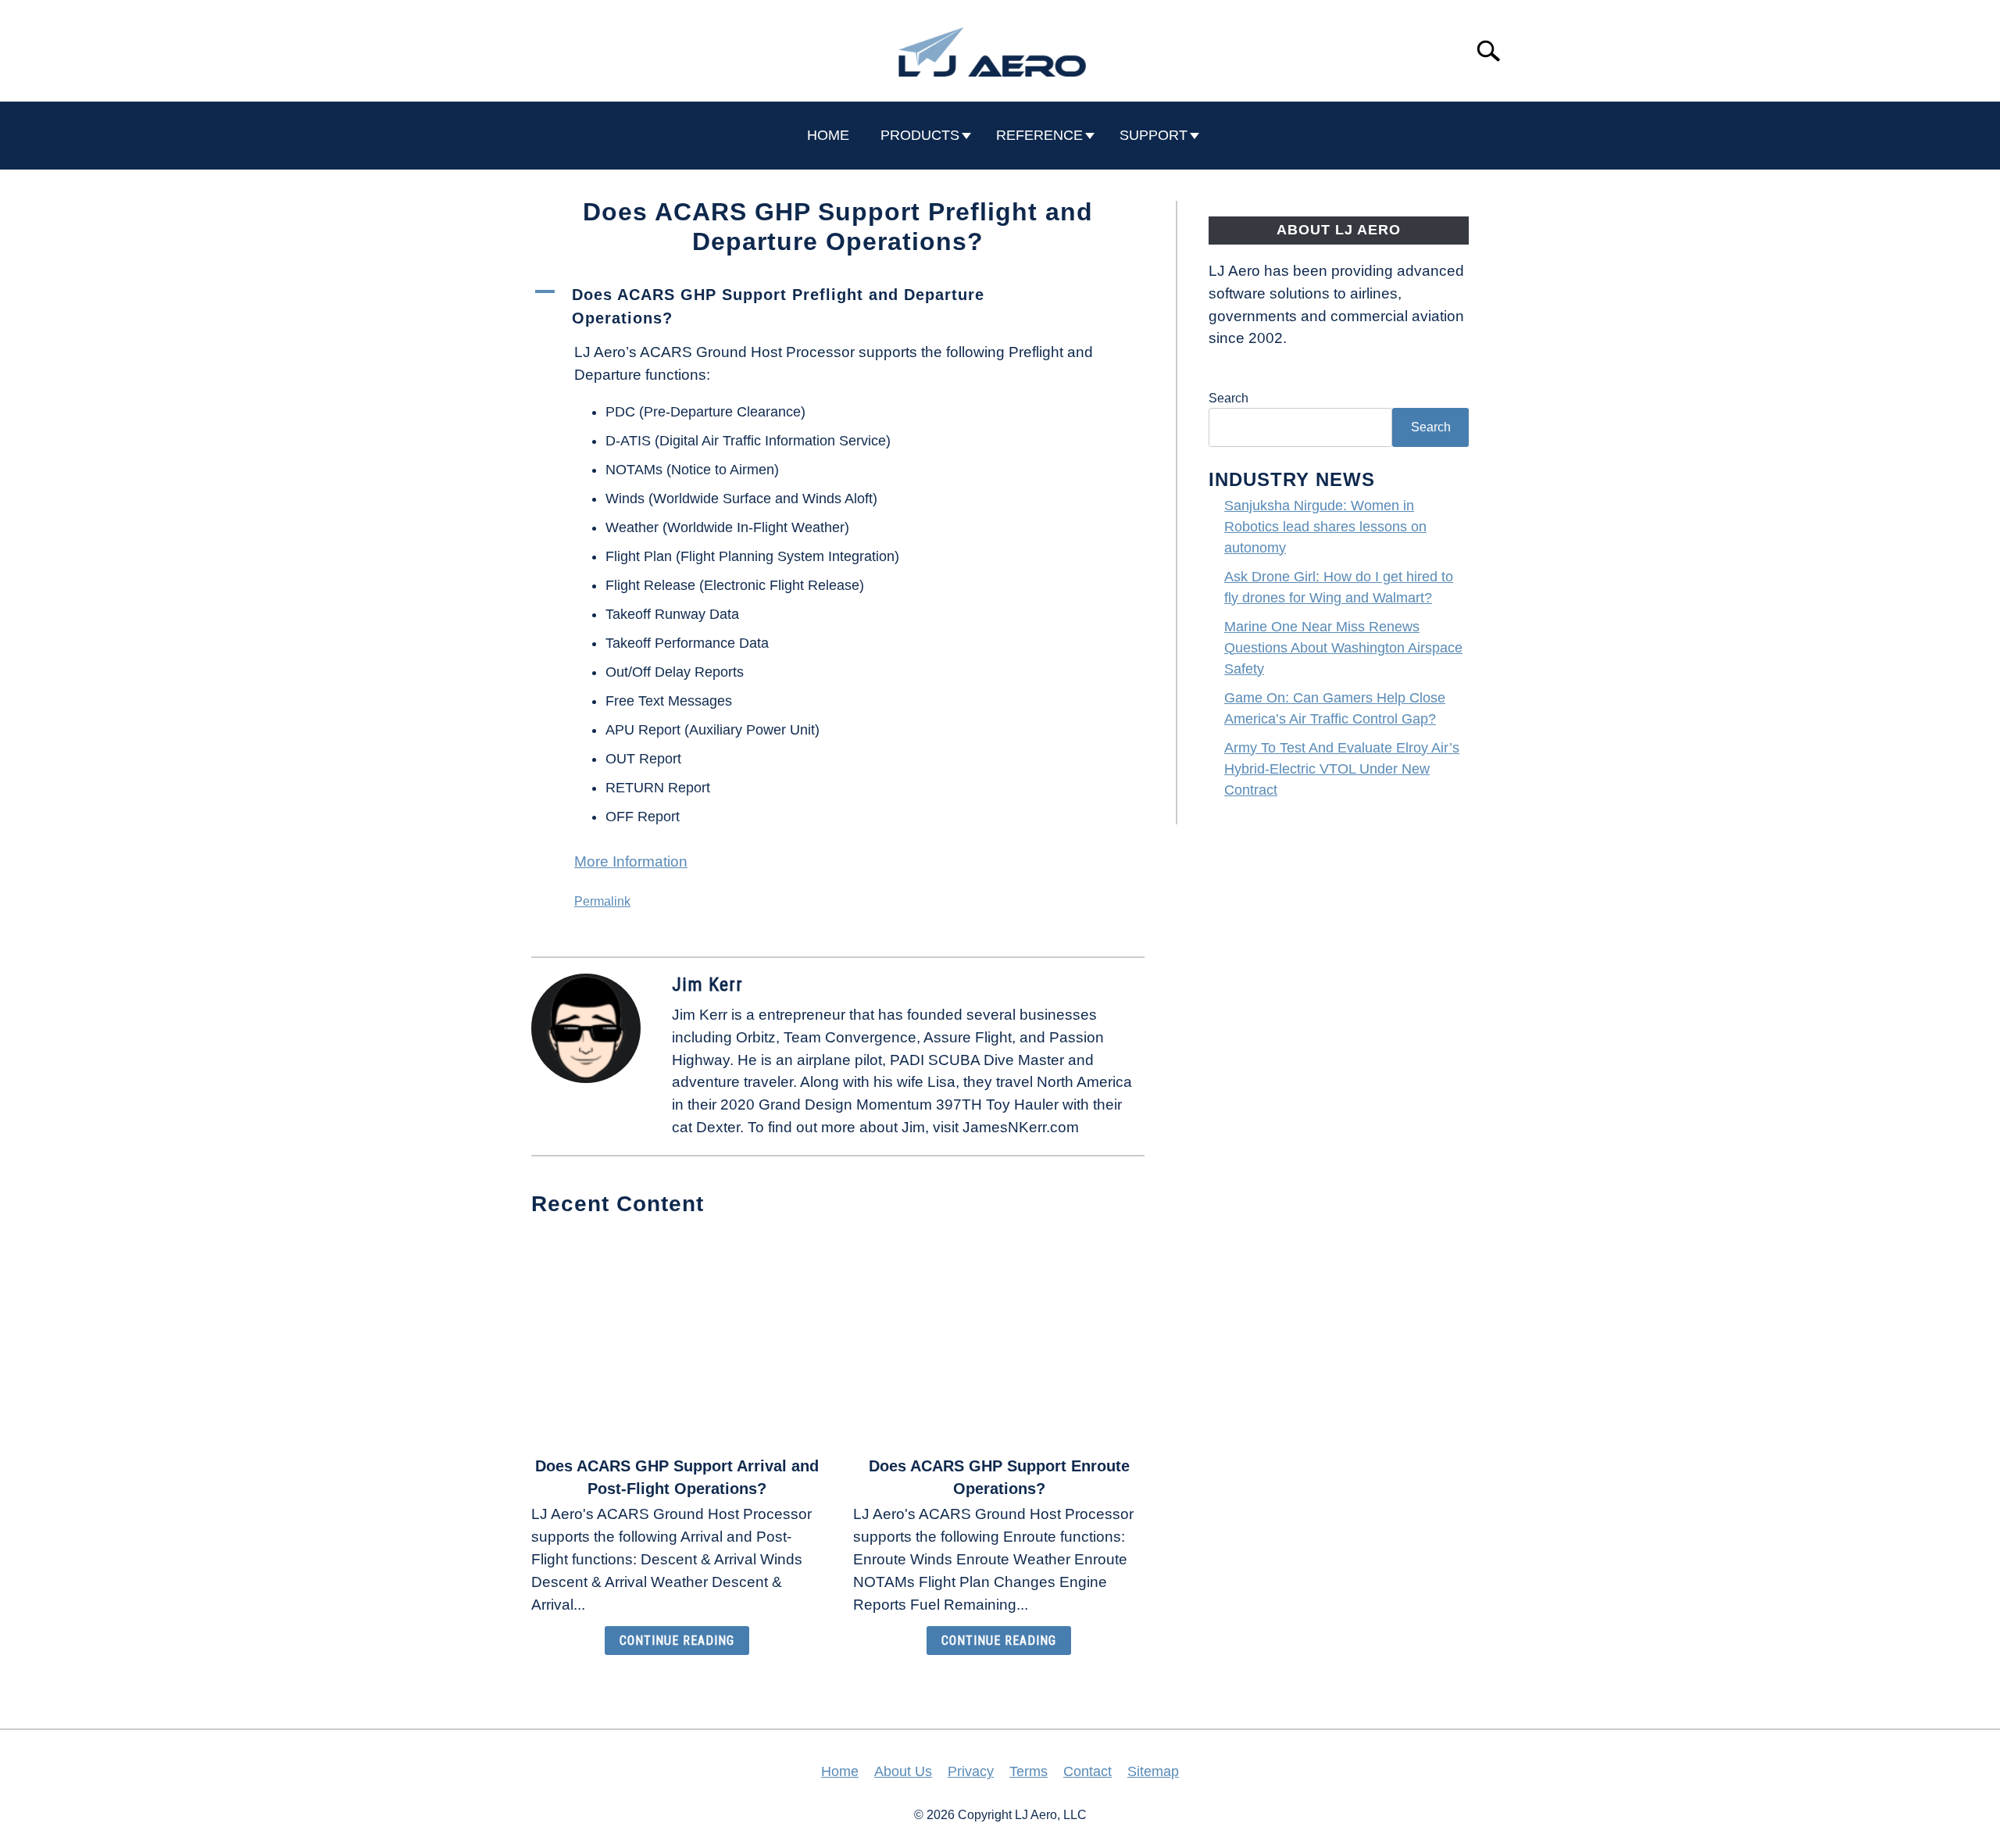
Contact (1087, 1771)
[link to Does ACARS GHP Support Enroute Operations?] (998, 1338)
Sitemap (1153, 1771)
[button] (838, 306)
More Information (631, 861)
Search (1229, 398)
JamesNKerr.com (1021, 1127)
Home (840, 1771)
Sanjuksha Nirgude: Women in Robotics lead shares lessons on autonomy (1325, 527)
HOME (828, 135)
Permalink (602, 901)
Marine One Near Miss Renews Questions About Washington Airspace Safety (1343, 648)
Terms (1029, 1771)
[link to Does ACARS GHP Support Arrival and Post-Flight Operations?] (677, 1338)
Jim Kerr (707, 985)
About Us (903, 1771)
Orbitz (756, 1037)
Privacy (971, 1771)
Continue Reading (677, 1641)
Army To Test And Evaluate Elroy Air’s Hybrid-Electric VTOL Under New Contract (1342, 769)
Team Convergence (850, 1037)
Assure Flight (968, 1037)
